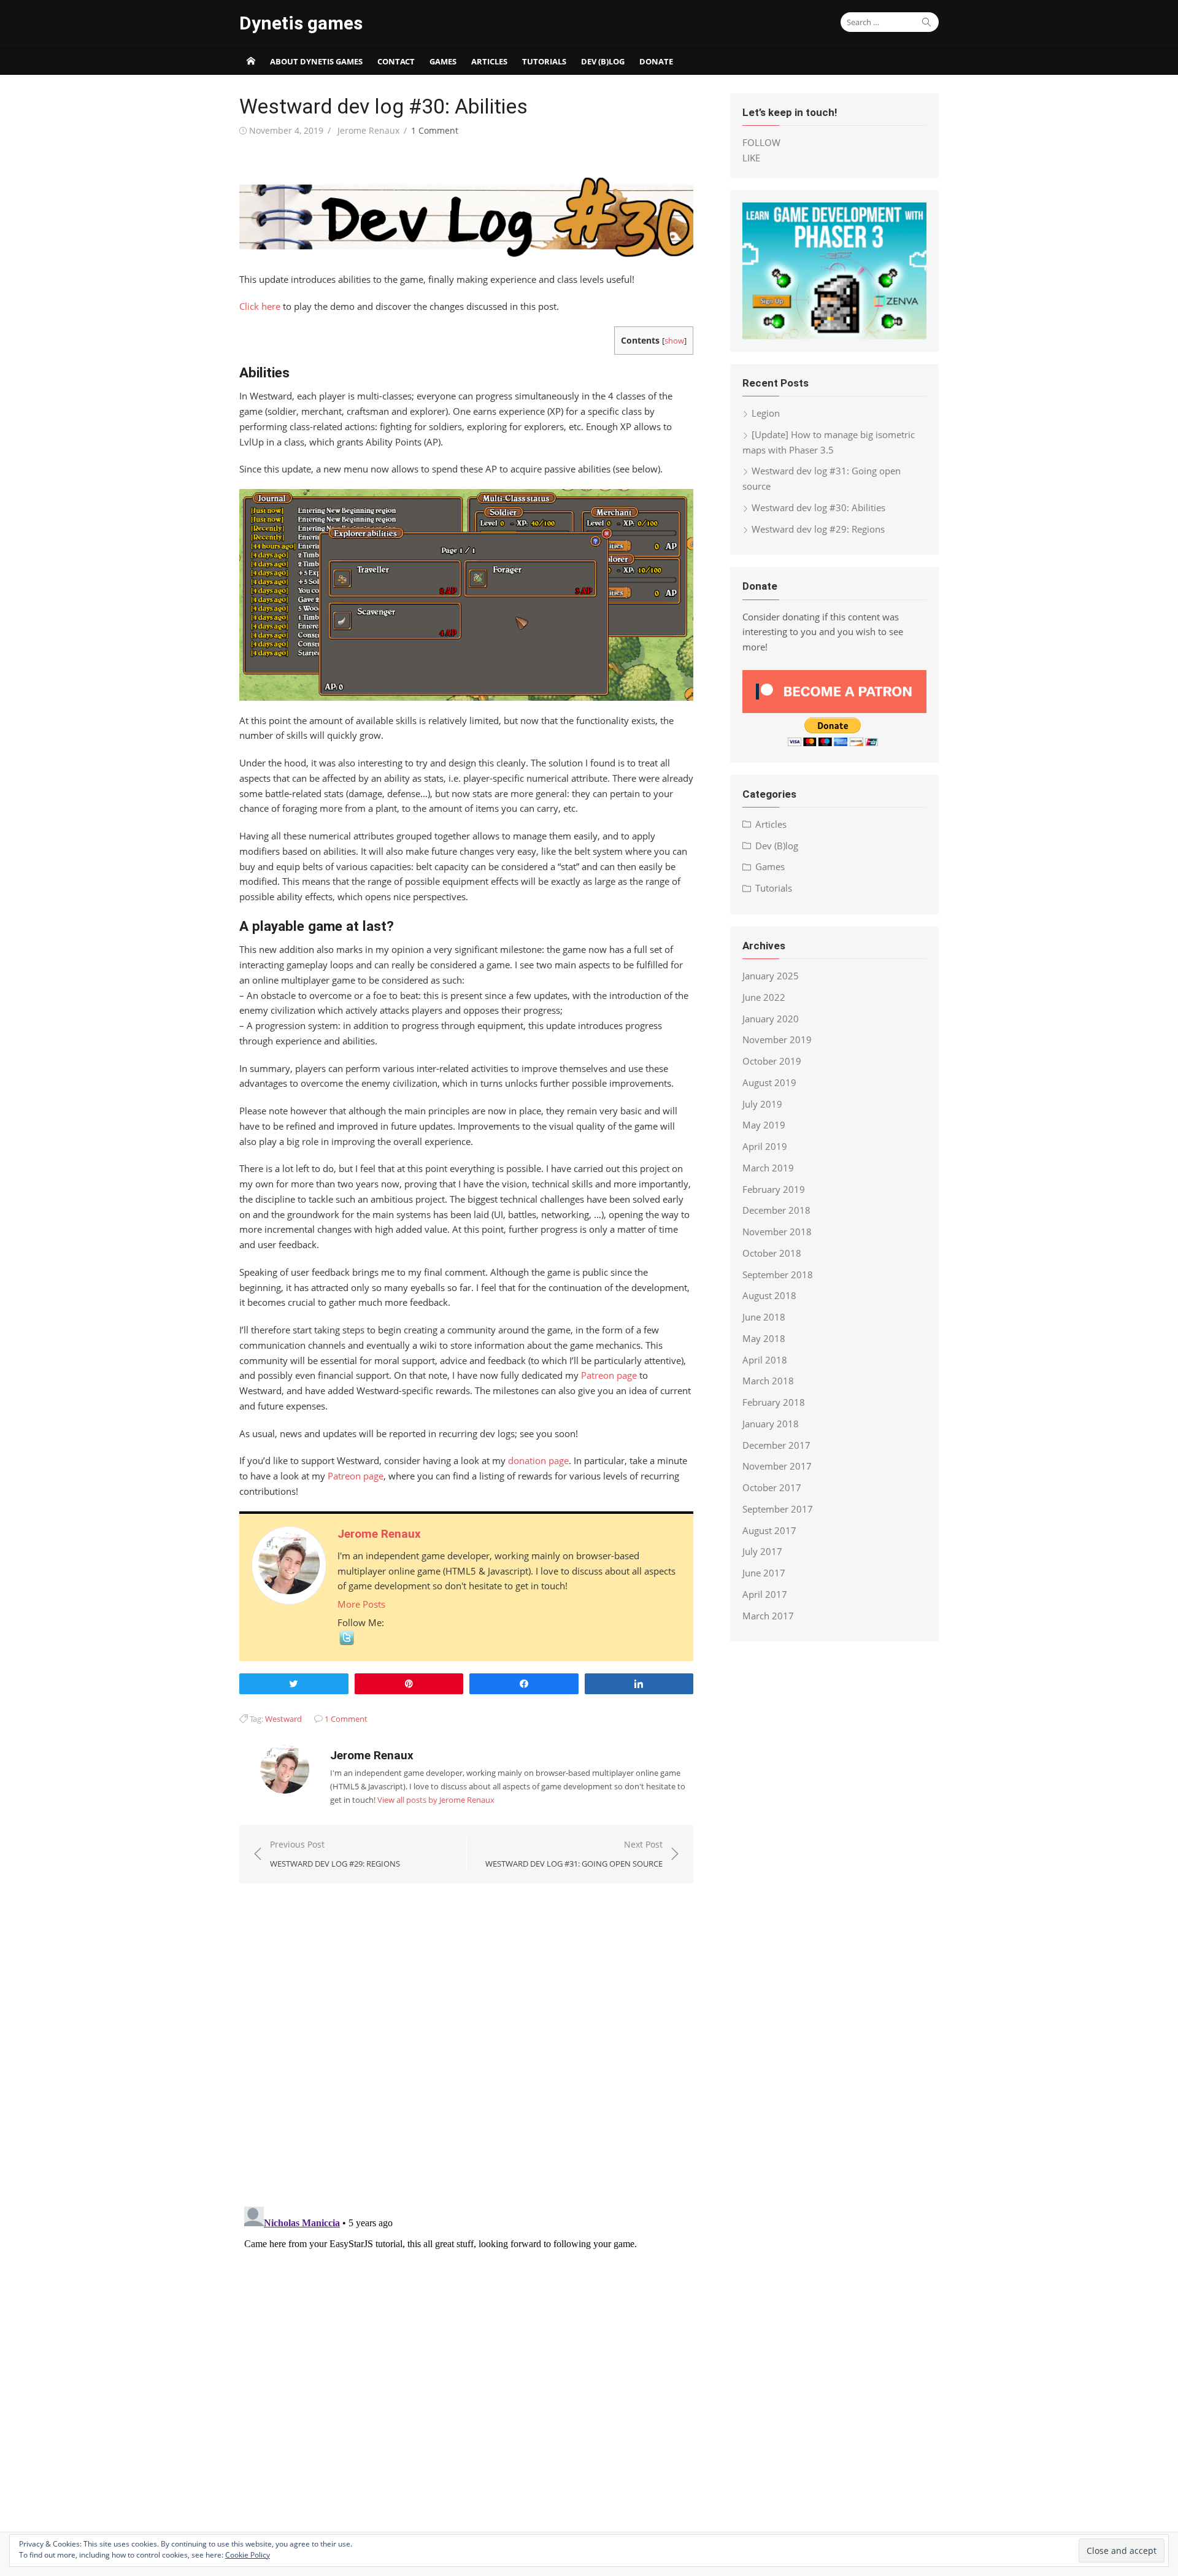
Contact (396, 61)
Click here (260, 306)
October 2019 (772, 1061)
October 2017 (772, 1487)
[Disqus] (466, 2037)
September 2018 (778, 1275)
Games (443, 61)
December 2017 (776, 1445)
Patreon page (609, 1375)
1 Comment (435, 130)
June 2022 (764, 997)
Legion (766, 413)
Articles (489, 61)
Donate (656, 61)
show (674, 341)
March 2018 (768, 1381)
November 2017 (777, 1466)
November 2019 (777, 1039)
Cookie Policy (248, 2555)
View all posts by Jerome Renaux (436, 1800)
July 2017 (762, 1551)
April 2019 (765, 1146)
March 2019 (768, 1168)
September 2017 (778, 1509)
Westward (283, 1719)
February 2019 (774, 1189)
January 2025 (771, 976)
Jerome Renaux (368, 130)
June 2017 (764, 1573)
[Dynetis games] (251, 61)
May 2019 (764, 1125)
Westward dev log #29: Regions (818, 529)
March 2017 (768, 1616)
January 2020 (771, 1019)
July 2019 (762, 1104)
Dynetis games (301, 23)
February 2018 (774, 1402)
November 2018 (777, 1232)
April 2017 (765, 1594)
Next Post (574, 1854)
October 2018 (772, 1253)
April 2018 (765, 1360)
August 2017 (769, 1530)
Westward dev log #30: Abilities (818, 507)
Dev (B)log (603, 61)
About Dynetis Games (316, 61)
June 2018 (764, 1317)
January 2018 (771, 1424)
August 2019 (769, 1082)
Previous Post (335, 1854)
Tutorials (544, 61)
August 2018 (769, 1295)
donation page (538, 1460)
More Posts (361, 1604)
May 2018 (764, 1338)
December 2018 (776, 1210)
